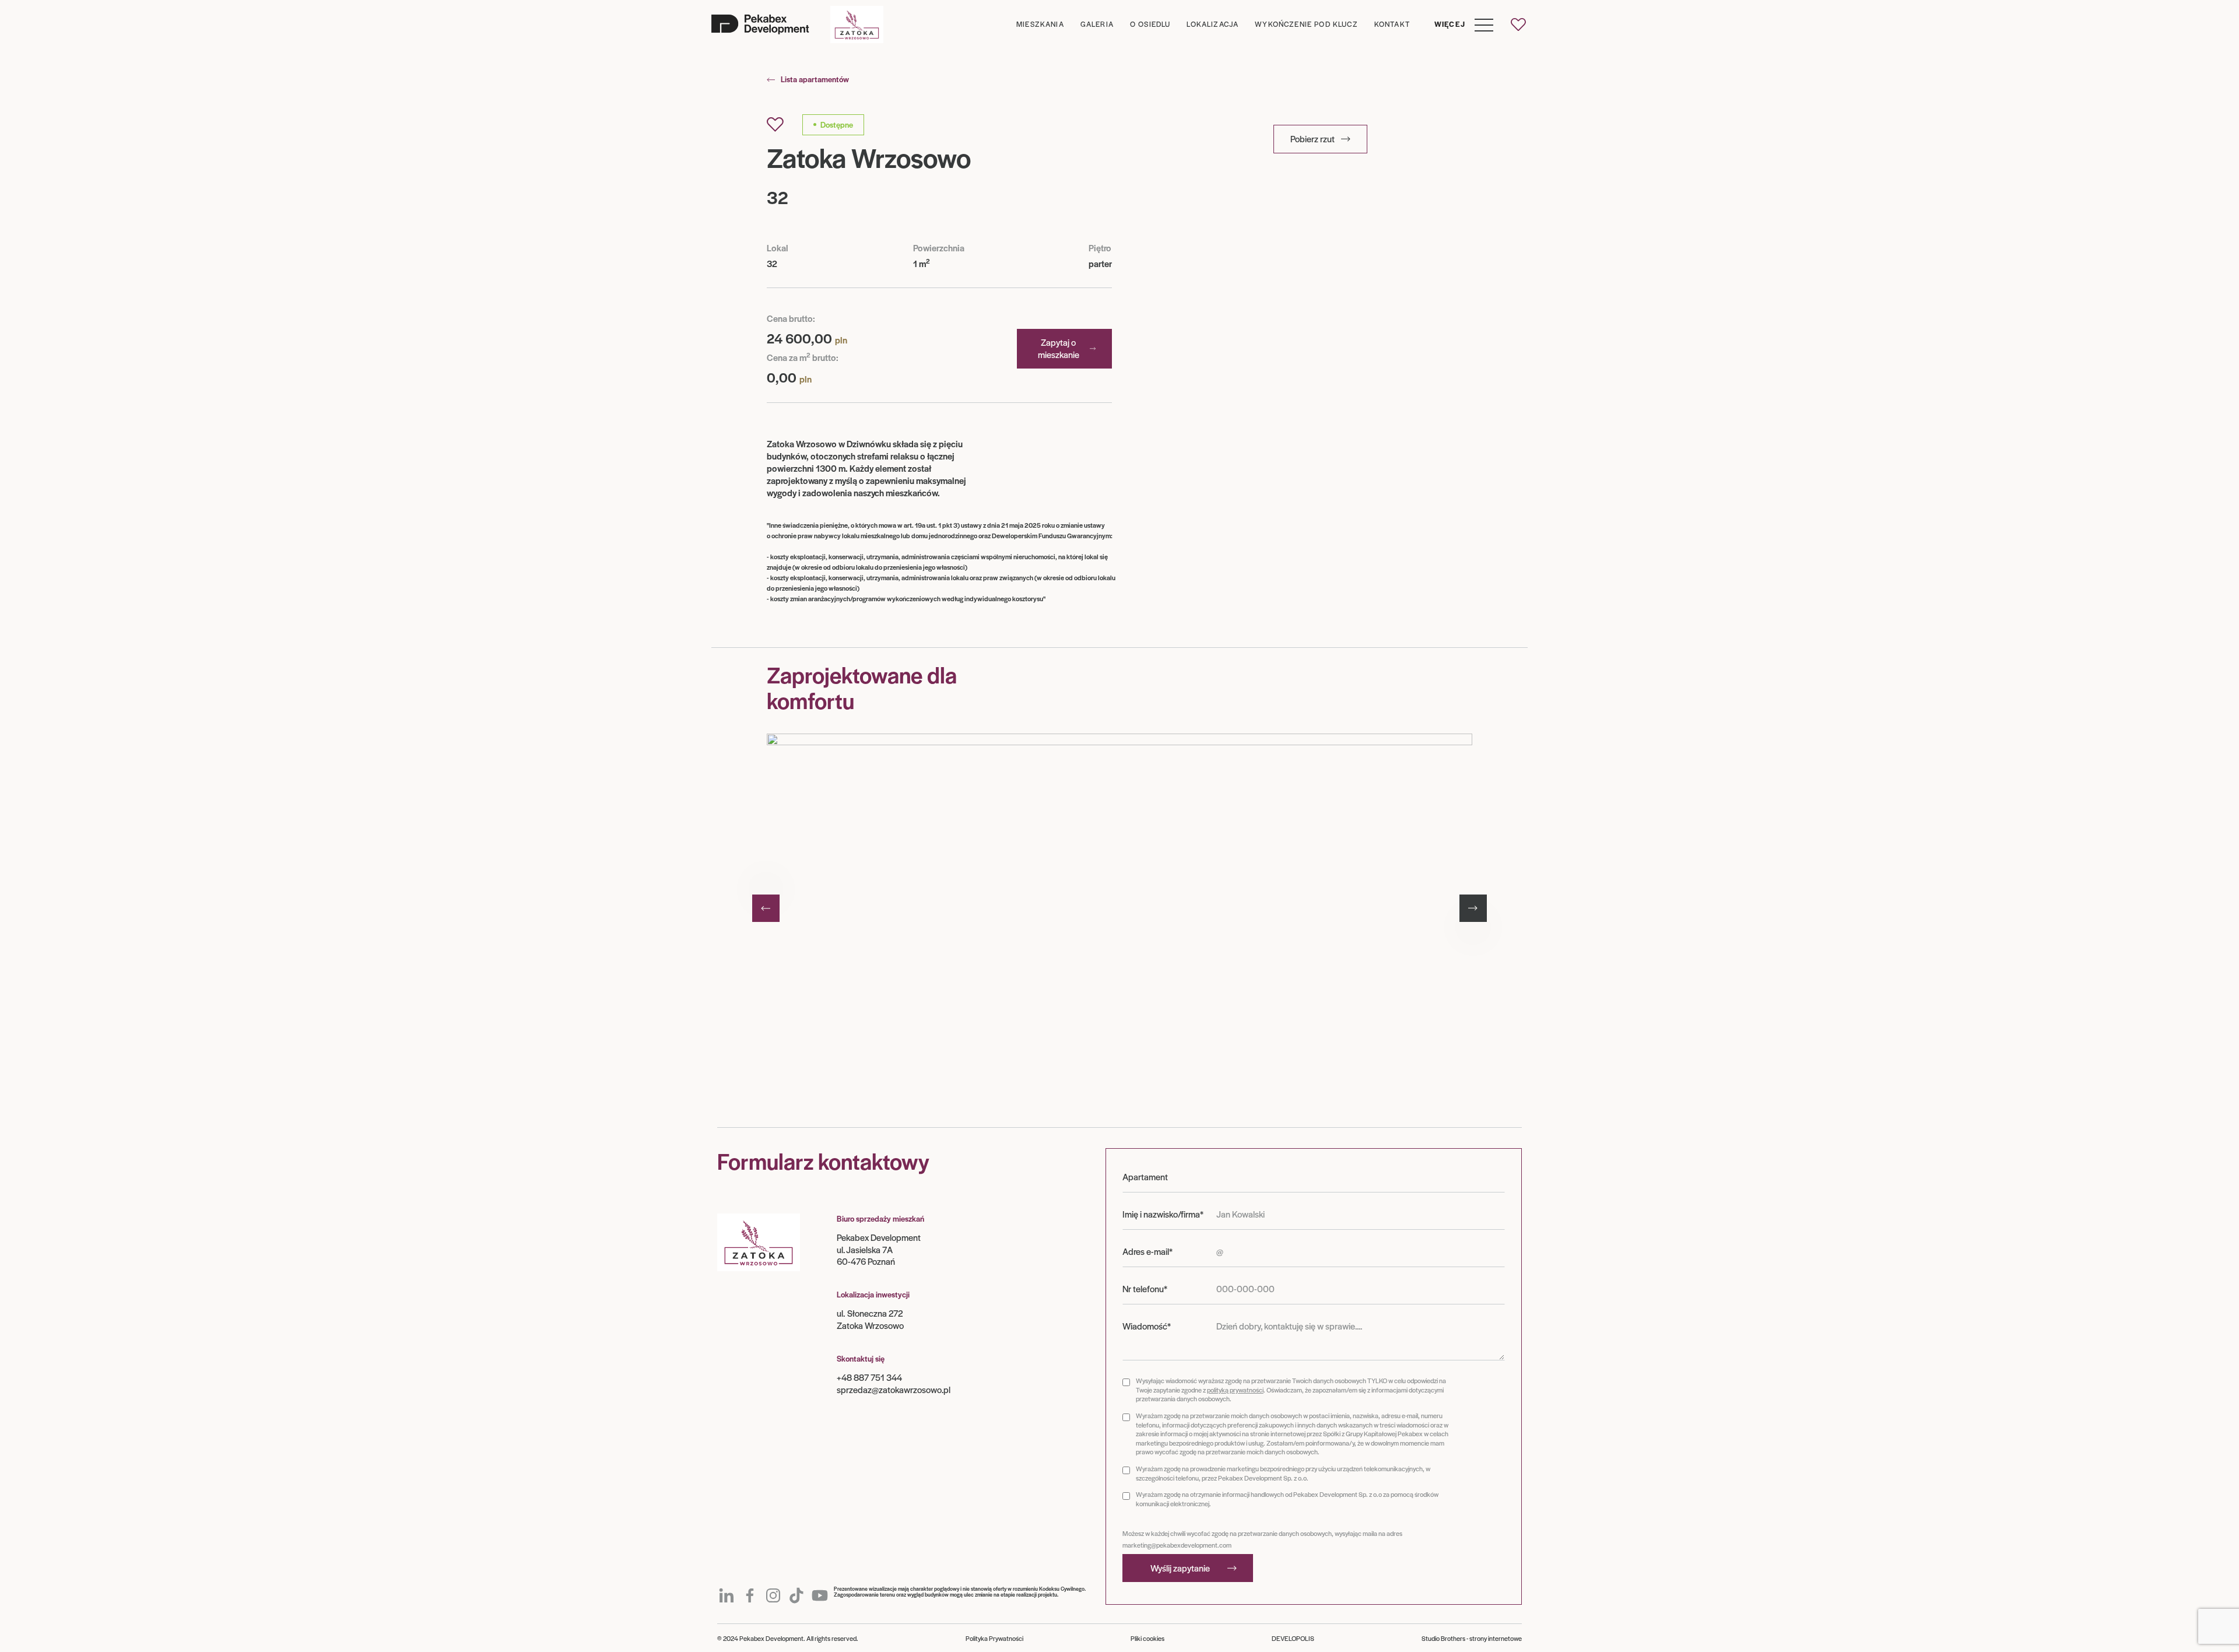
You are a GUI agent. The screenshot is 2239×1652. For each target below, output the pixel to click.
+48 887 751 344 (869, 1377)
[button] (1459, 24)
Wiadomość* (1147, 1326)
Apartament (1145, 1177)
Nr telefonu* (1145, 1289)
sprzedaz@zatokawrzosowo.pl (894, 1389)
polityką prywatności (1235, 1390)
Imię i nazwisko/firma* (1163, 1214)
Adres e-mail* (1147, 1251)
